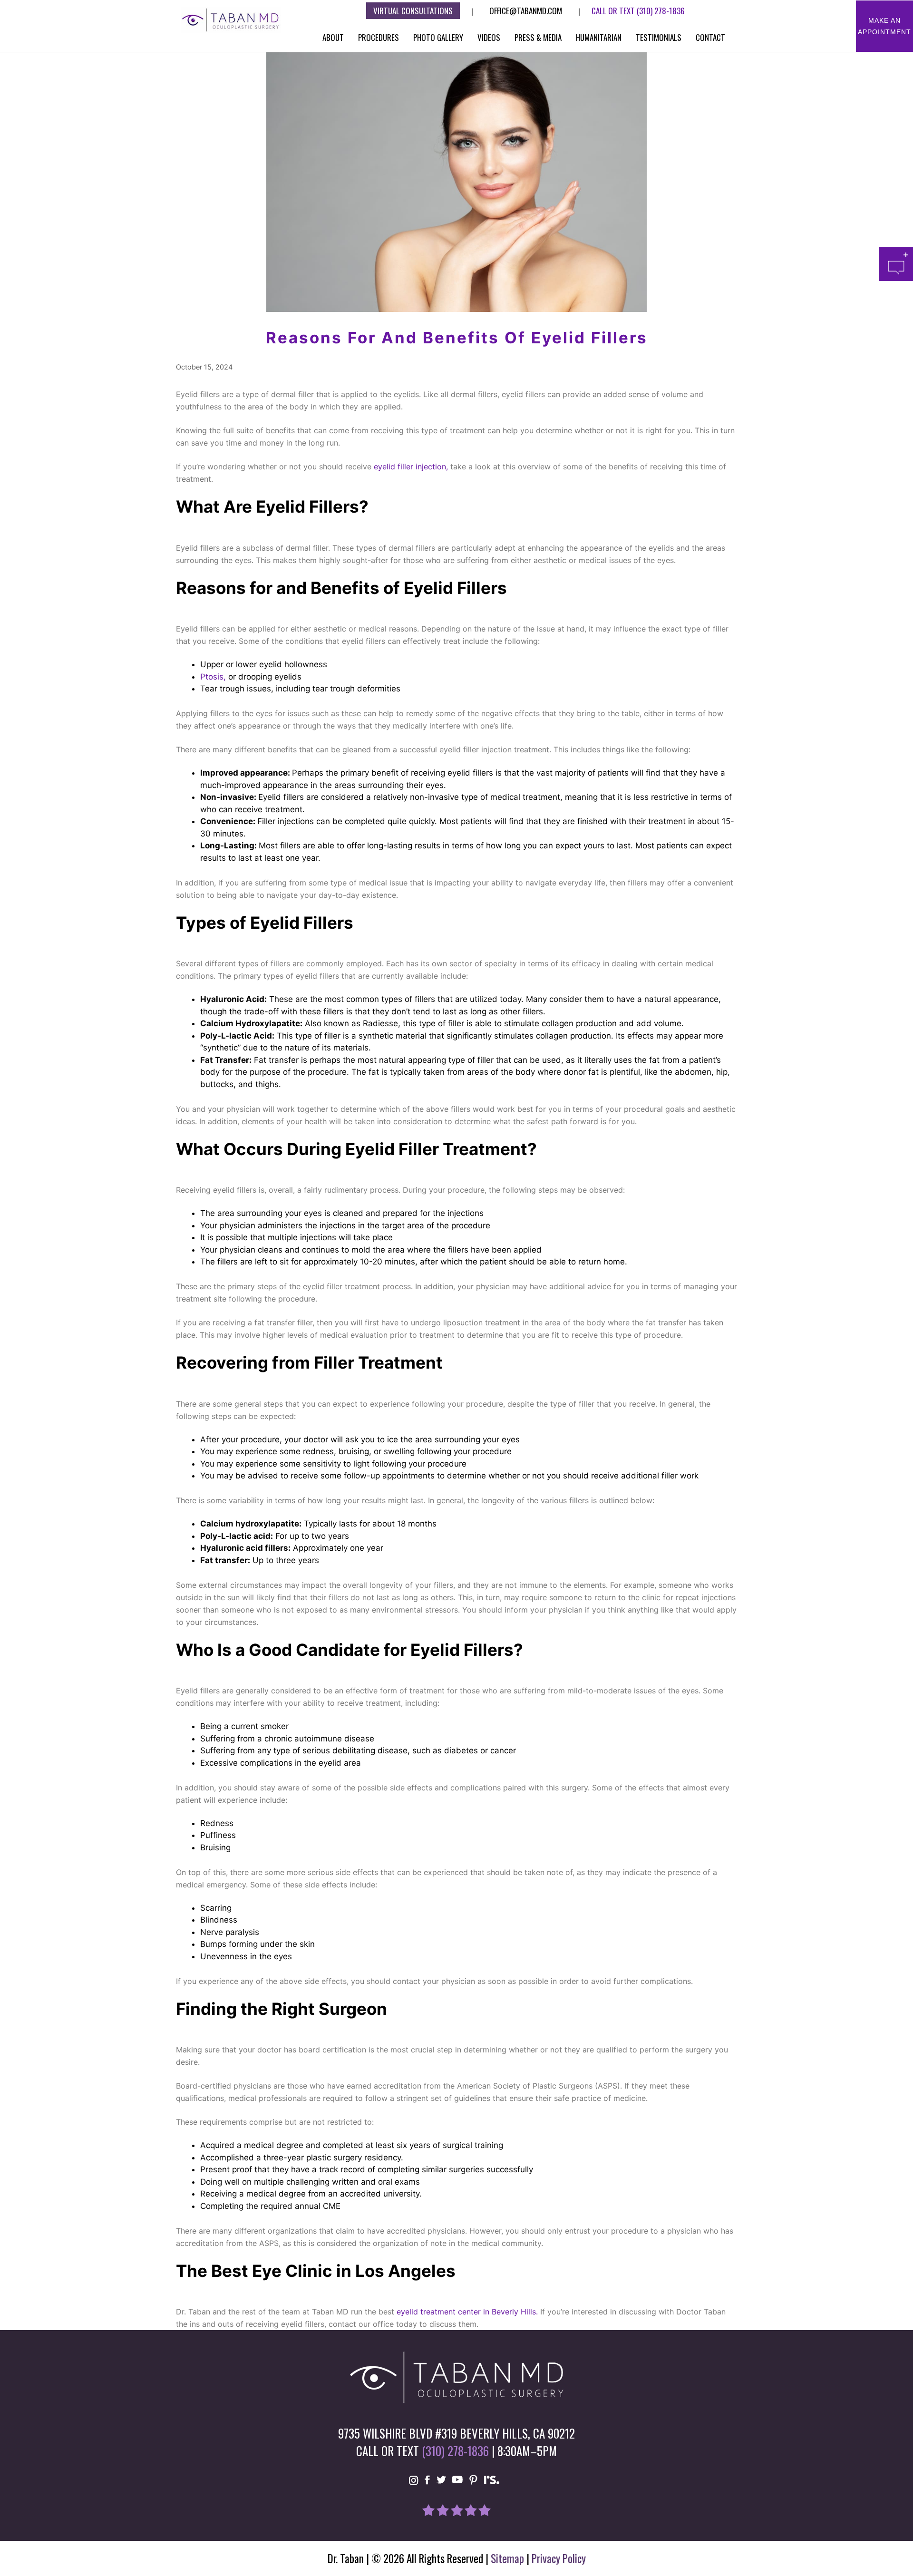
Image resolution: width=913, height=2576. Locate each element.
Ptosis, (213, 677)
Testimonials (659, 37)
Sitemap (507, 2558)
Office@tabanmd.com (526, 11)
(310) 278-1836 (661, 11)
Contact (710, 37)
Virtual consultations (413, 11)
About (333, 37)
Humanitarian (599, 37)
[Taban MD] (231, 19)
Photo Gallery (438, 37)
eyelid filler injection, (412, 467)
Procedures (379, 37)
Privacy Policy (559, 2558)
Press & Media (538, 37)
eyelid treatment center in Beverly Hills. (468, 2312)
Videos (489, 37)
